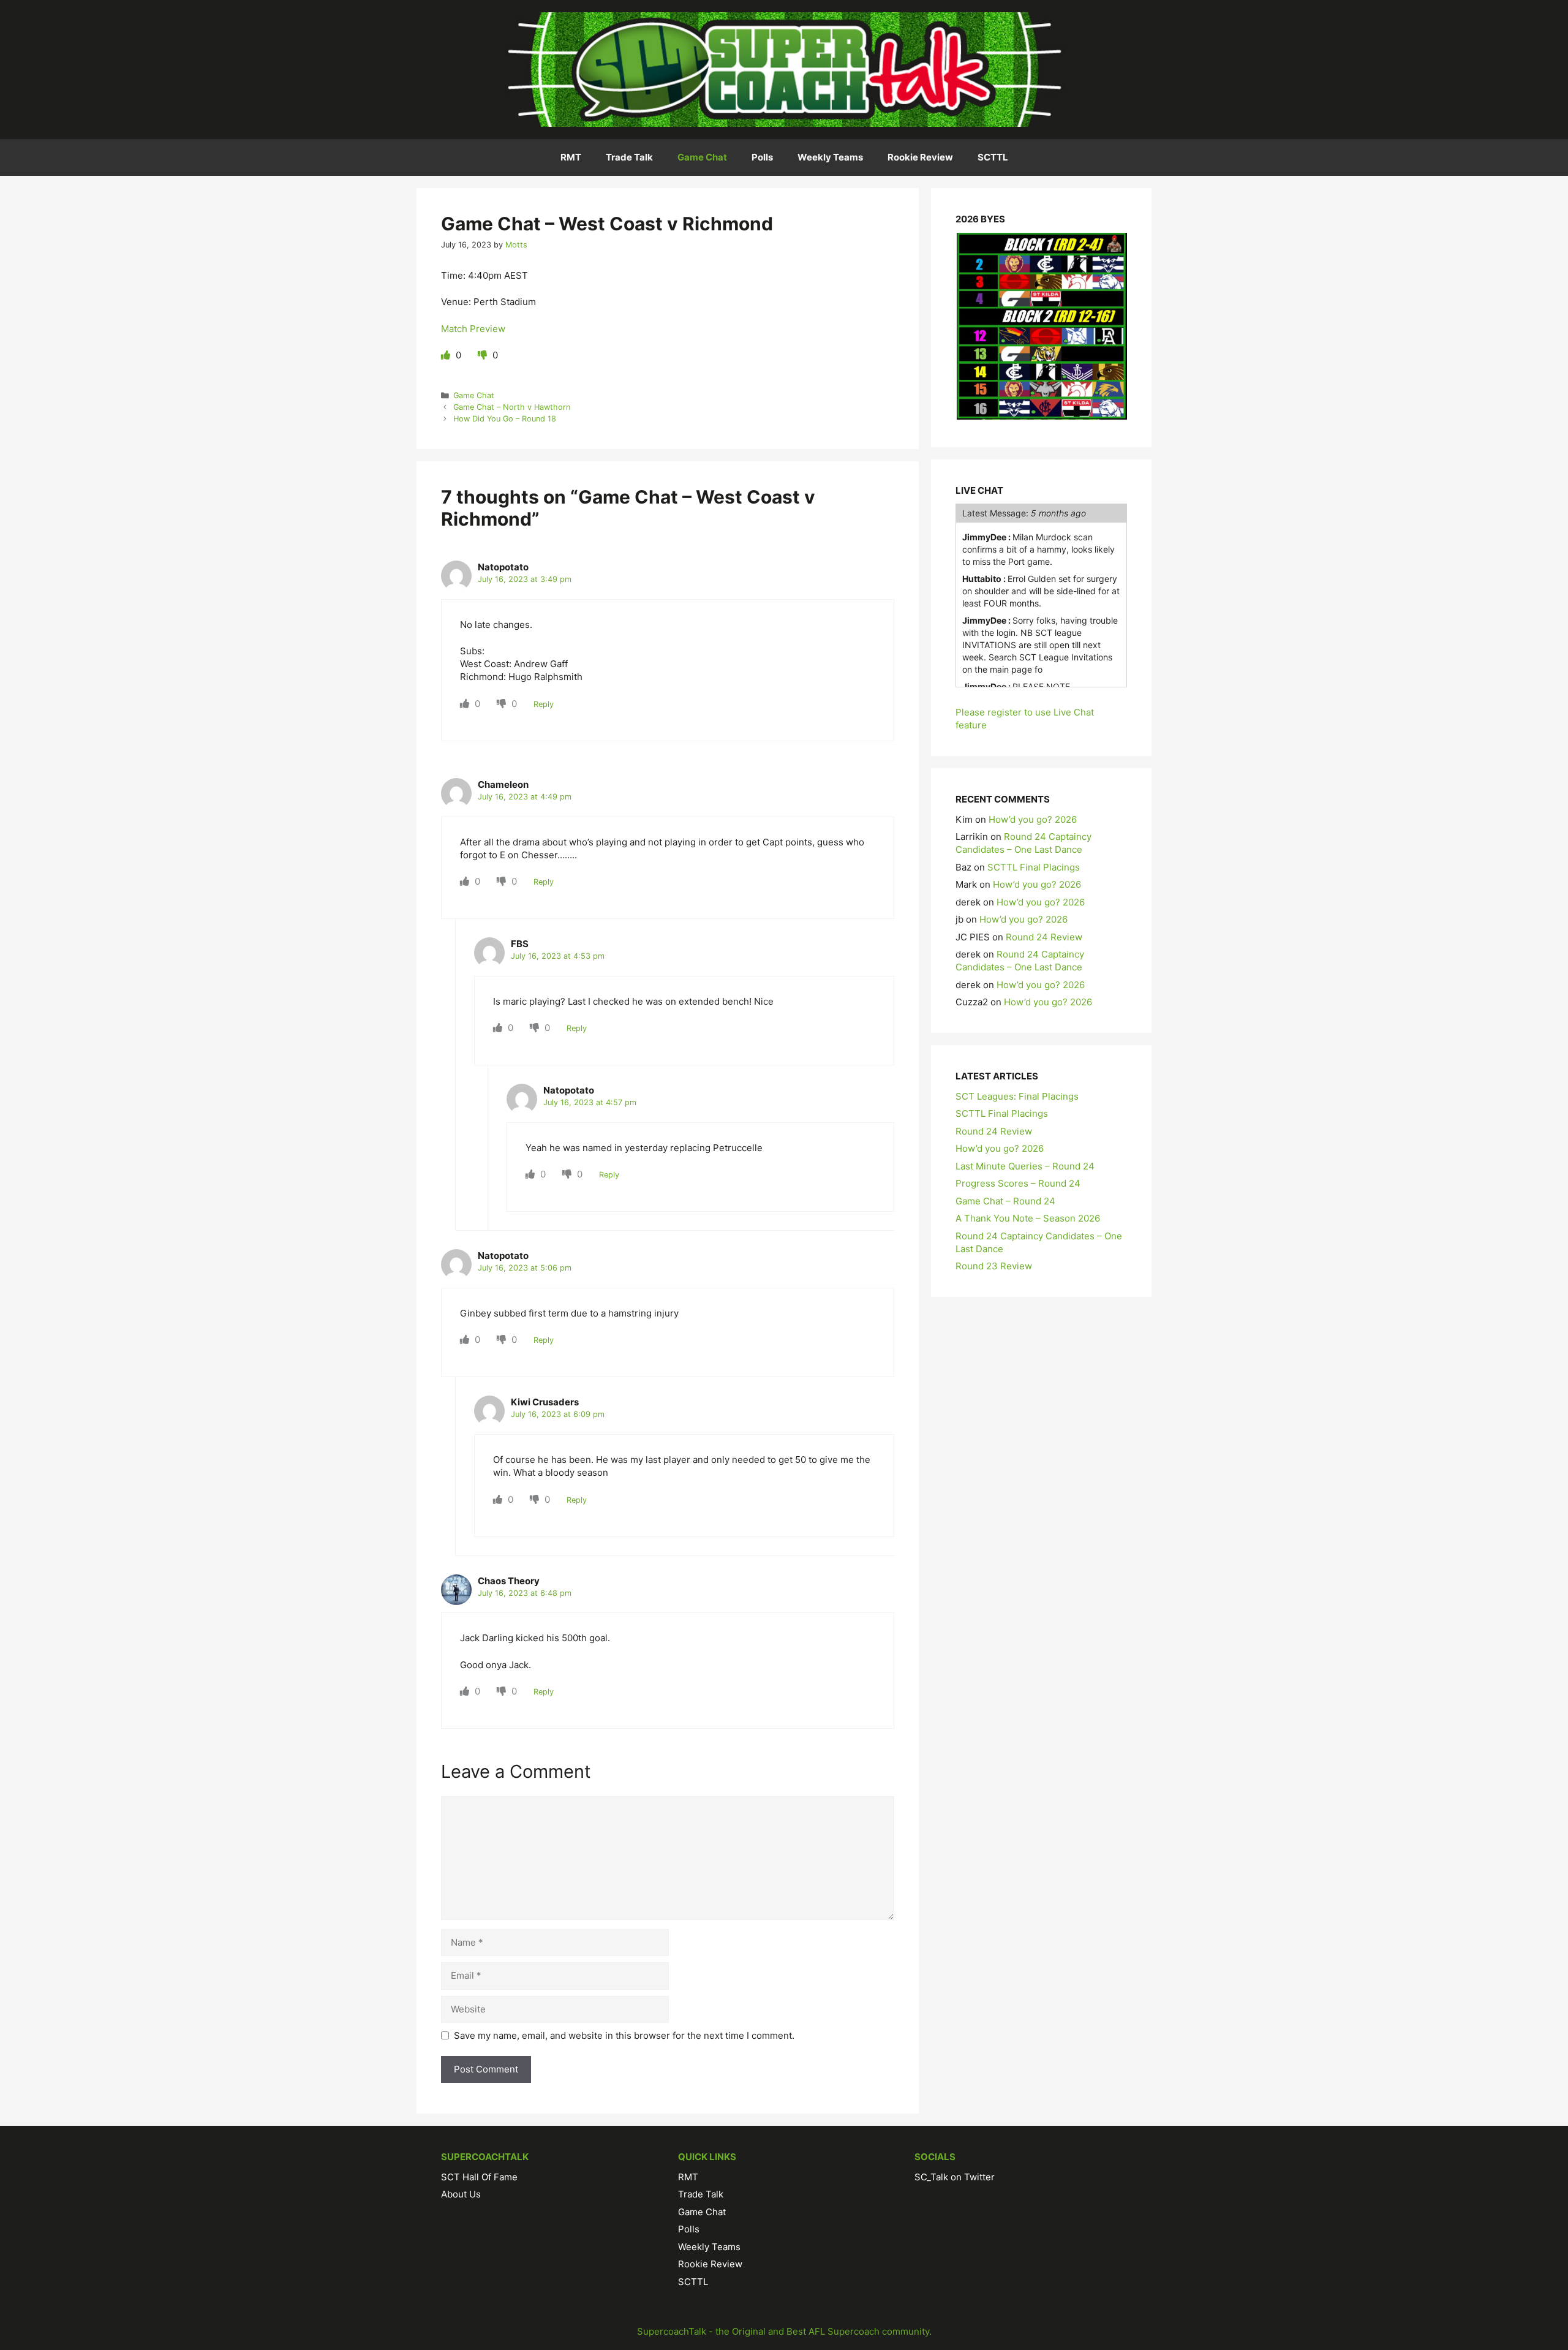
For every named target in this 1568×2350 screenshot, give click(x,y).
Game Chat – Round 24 (1005, 1201)
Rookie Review (920, 157)
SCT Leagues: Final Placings (1017, 1096)
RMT (571, 157)
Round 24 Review (1044, 937)
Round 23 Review (994, 1266)
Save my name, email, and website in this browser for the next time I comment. (624, 2035)
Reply (544, 704)
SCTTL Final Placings (1034, 867)
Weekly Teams (830, 157)
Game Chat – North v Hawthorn (512, 407)
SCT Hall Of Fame (479, 2177)
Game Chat (702, 157)
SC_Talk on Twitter (955, 2177)
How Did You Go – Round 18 (505, 419)
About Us (461, 2194)
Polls (762, 157)
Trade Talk (629, 157)
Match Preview (473, 329)
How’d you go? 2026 (1033, 819)
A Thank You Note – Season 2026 (1028, 1218)
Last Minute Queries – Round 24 (1025, 1166)
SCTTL (993, 157)
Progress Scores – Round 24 (1018, 1183)
